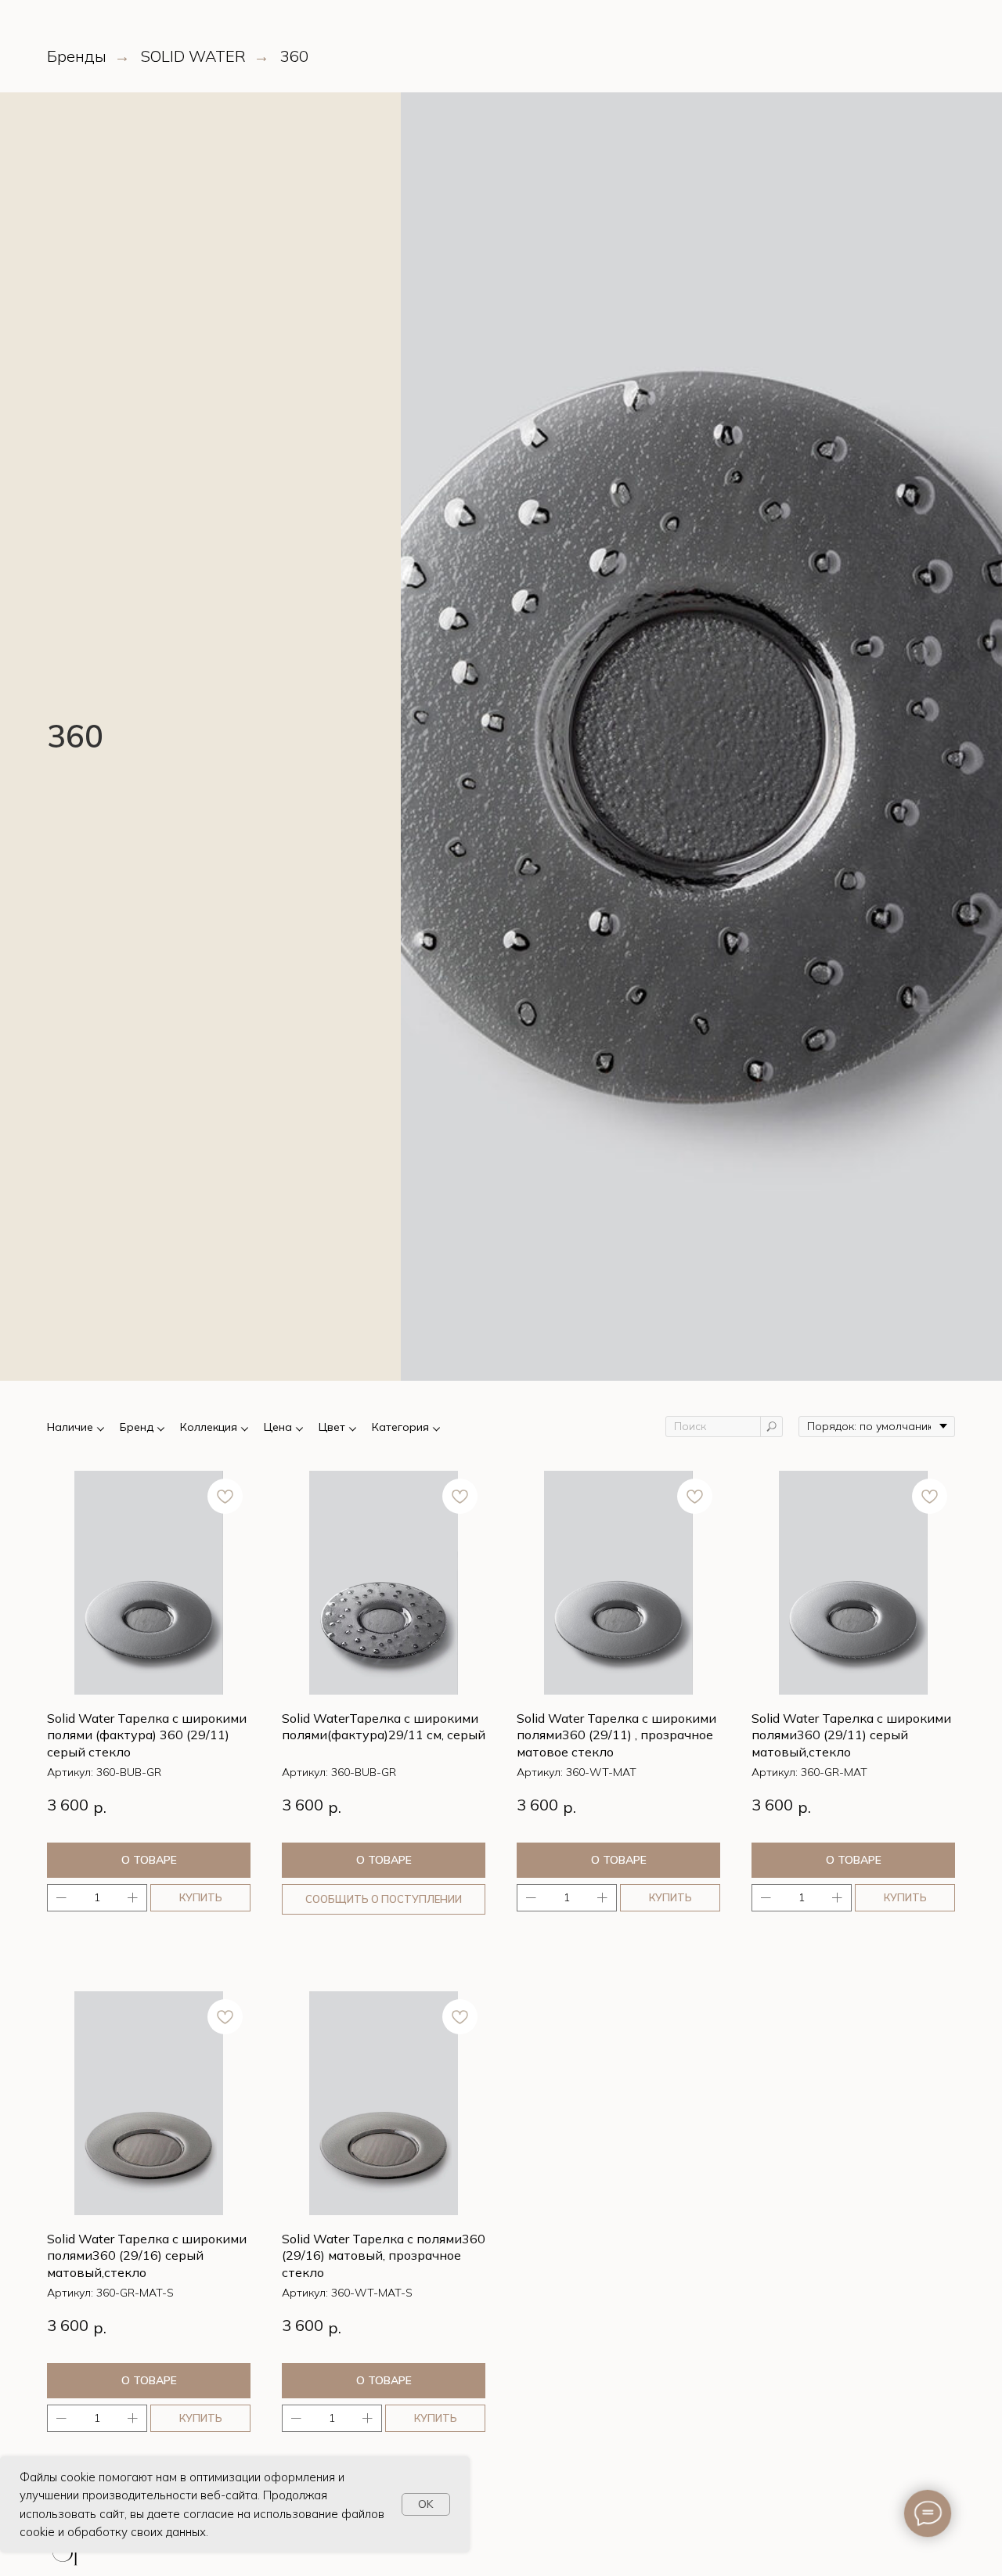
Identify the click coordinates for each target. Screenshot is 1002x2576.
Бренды (77, 56)
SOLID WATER (193, 56)
